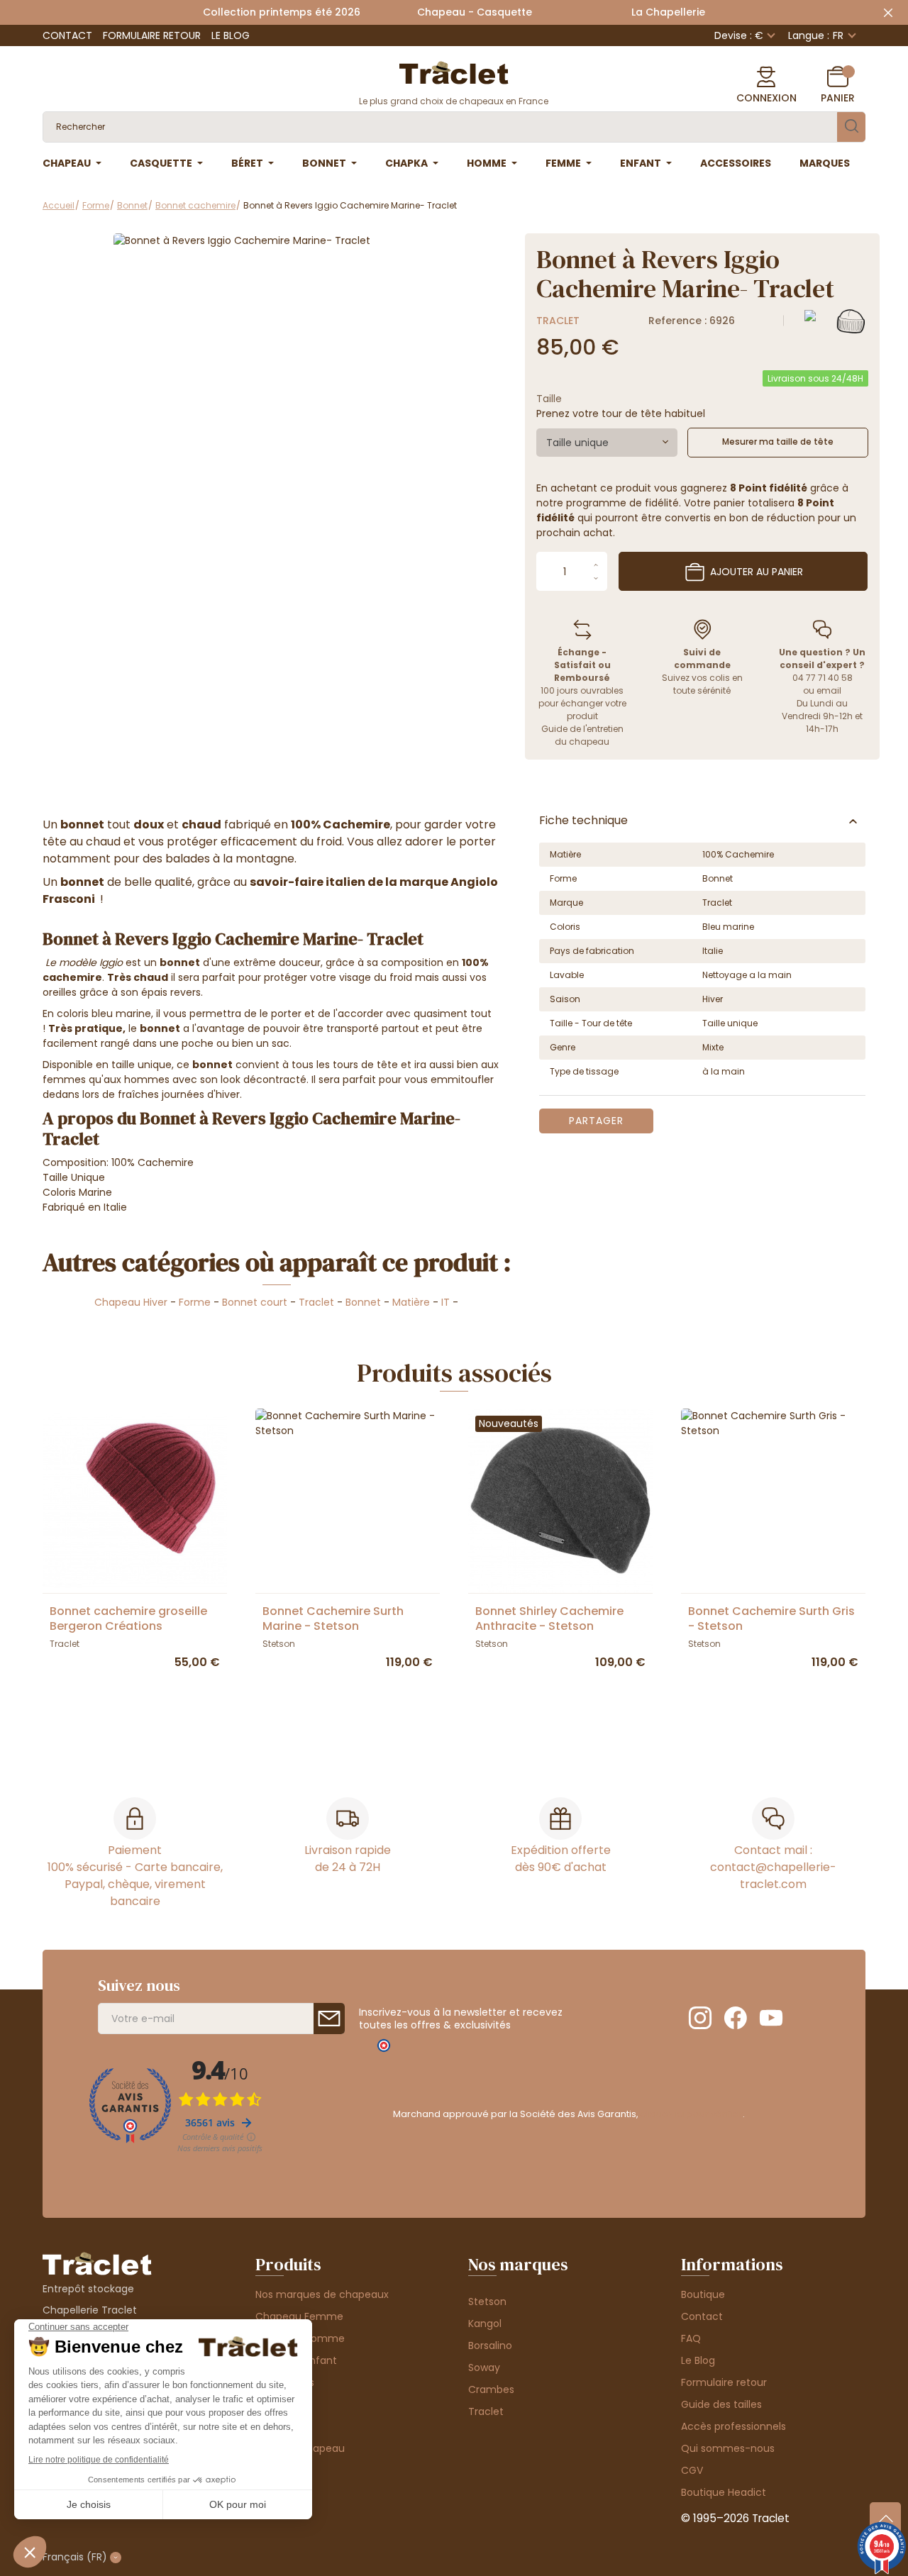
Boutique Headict (724, 2492)
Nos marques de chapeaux (322, 2294)
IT (445, 1302)
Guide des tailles (721, 2404)
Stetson (487, 2302)
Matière (411, 1302)
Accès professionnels (733, 2426)
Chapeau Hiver (131, 1302)
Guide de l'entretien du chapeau (582, 735)
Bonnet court (255, 1302)
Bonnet (363, 1302)
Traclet (558, 321)
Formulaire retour (152, 35)
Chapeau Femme (299, 2316)
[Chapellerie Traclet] (454, 72)
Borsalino (490, 2345)
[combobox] (607, 443)
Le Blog (231, 35)
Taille (549, 399)
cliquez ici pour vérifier (691, 2114)
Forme (195, 1302)
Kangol (485, 2324)
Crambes (491, 2389)
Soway (484, 2367)
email (829, 690)
